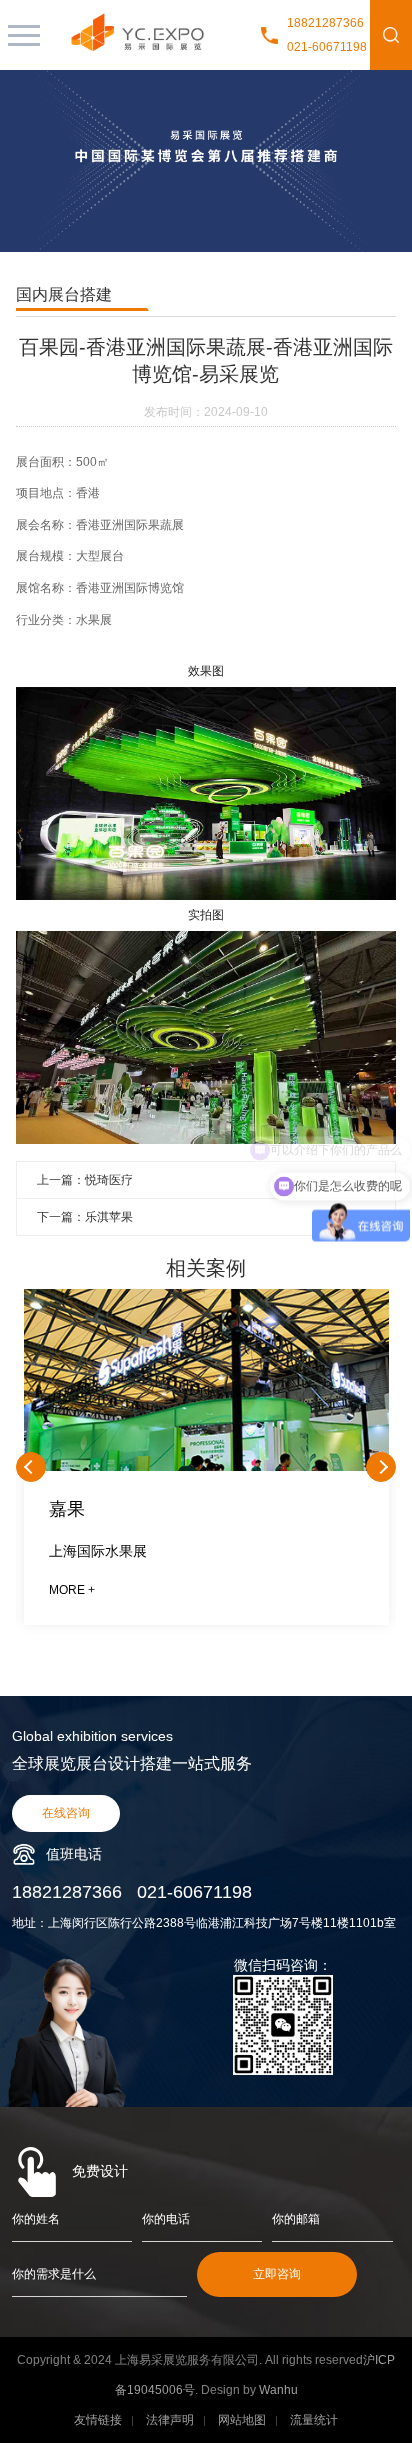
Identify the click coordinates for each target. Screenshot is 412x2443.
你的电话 (166, 2219)
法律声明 (170, 2420)
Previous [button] (31, 1467)
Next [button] (381, 1467)
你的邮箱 (296, 2219)
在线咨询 (66, 1813)
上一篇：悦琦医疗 (85, 1180)
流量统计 (314, 2420)
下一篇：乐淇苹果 (85, 1217)
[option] (206, 1467)
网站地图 (242, 2420)
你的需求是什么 (54, 2274)
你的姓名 (36, 2219)
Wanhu (278, 2390)
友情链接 (98, 2420)
